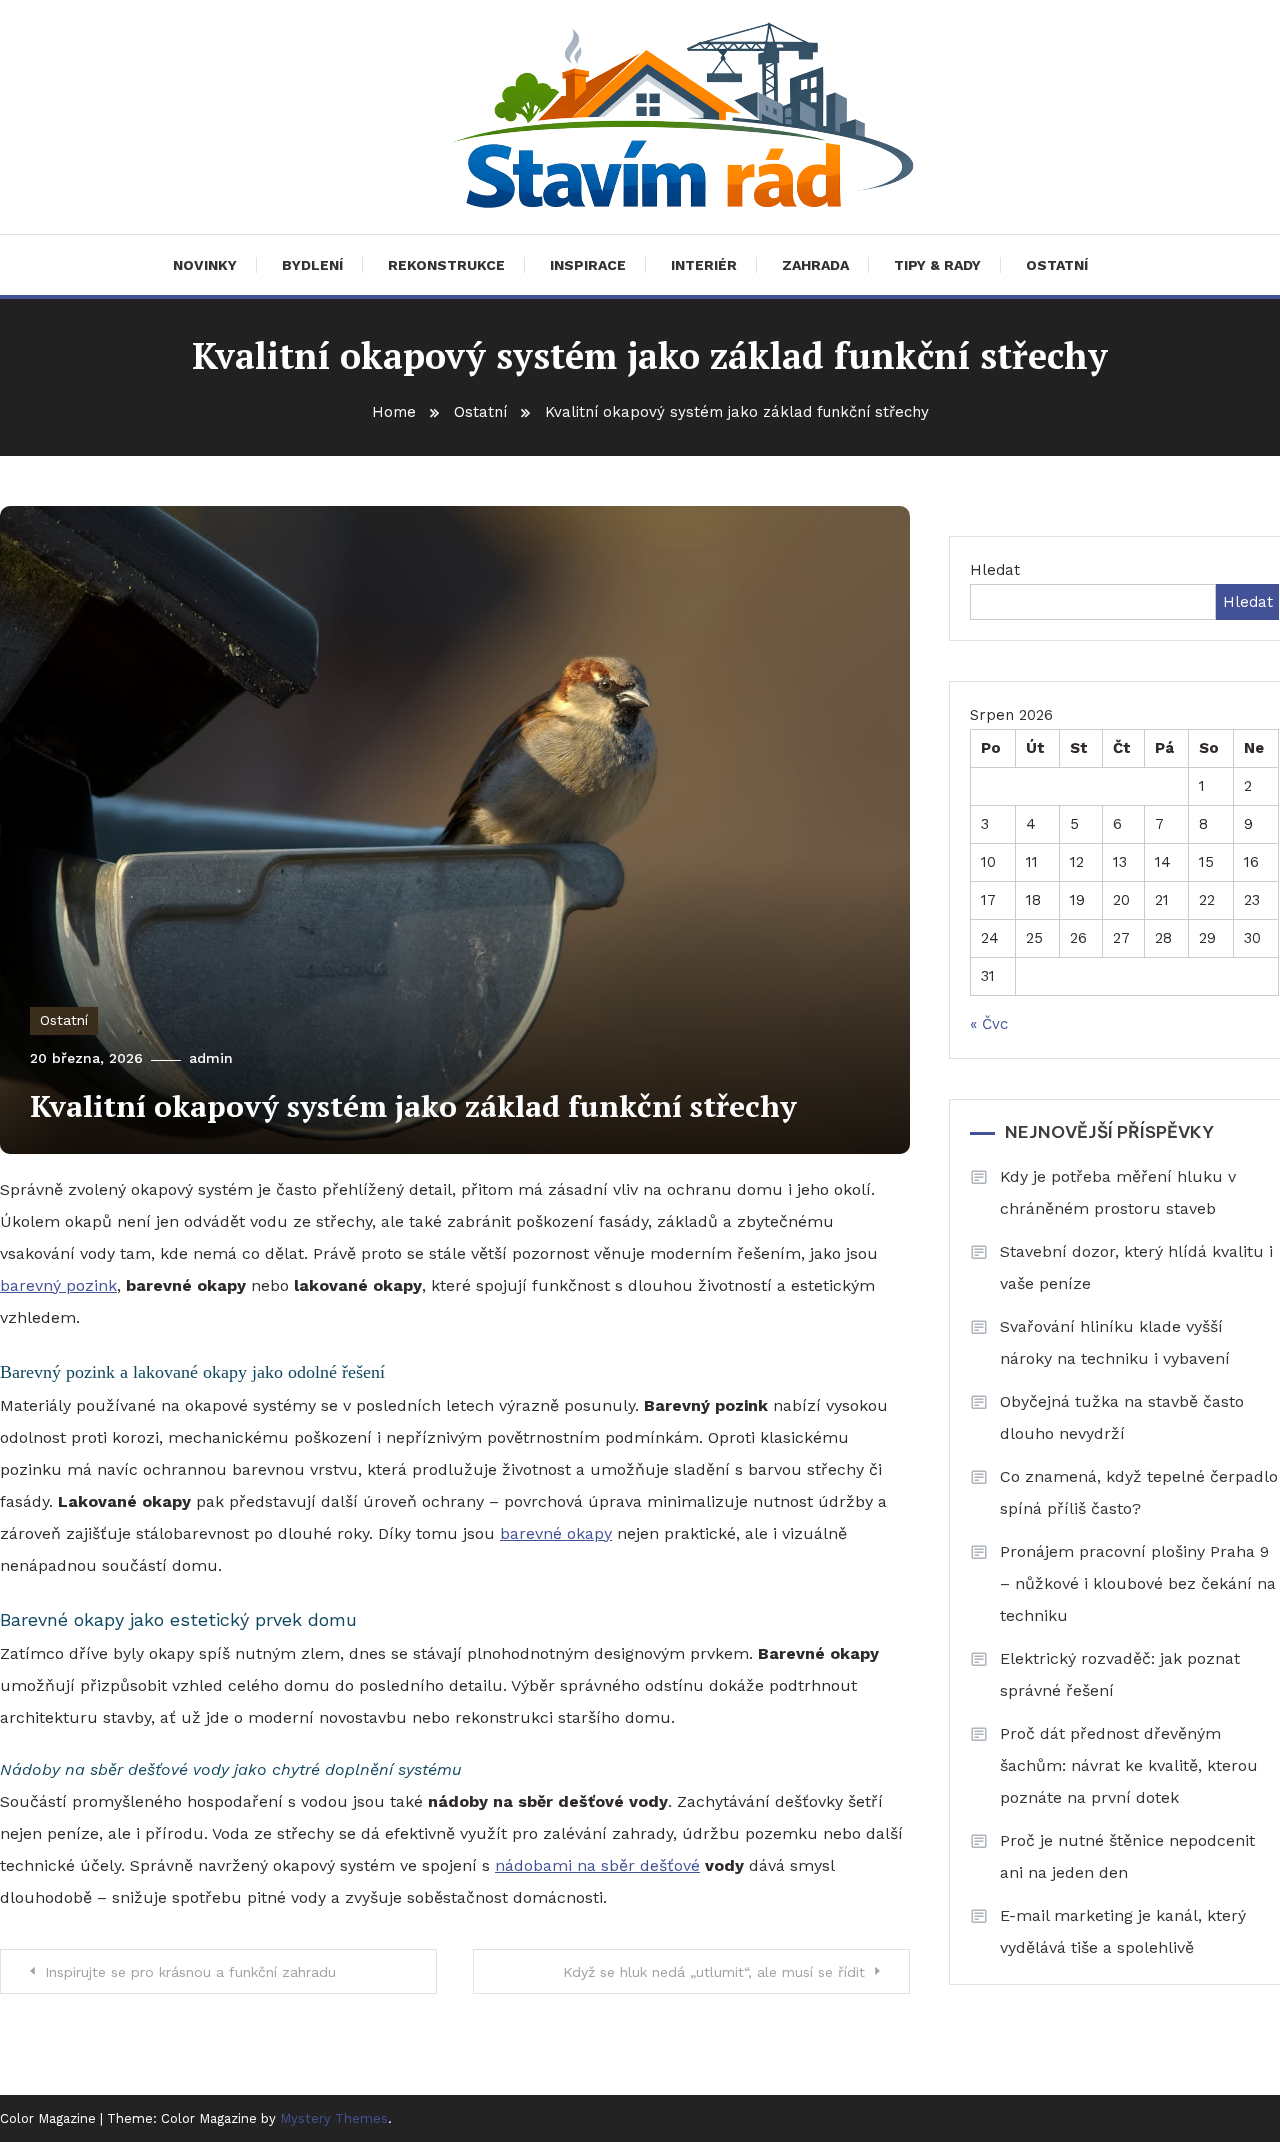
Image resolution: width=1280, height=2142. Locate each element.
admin (211, 1058)
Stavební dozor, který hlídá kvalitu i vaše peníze (1136, 1267)
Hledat (995, 570)
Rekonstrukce (446, 265)
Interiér (704, 265)
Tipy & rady (937, 265)
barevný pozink (58, 1285)
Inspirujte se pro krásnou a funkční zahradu (190, 1972)
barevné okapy (556, 1533)
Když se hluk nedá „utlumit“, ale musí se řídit (714, 1972)
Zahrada (815, 265)
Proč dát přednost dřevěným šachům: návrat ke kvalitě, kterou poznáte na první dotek (1129, 1765)
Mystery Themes (334, 2118)
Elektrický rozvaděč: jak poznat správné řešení (1120, 1674)
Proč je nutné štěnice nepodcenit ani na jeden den (1127, 1856)
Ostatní (1057, 265)
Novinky (205, 265)
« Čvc (989, 1024)
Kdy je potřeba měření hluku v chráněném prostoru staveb (1118, 1192)
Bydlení (312, 265)
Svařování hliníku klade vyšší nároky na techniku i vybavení (1115, 1342)
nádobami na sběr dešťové (597, 1865)
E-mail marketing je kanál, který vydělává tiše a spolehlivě (1123, 1931)
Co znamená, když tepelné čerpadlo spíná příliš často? (1139, 1492)
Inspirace (588, 265)
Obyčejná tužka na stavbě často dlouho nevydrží (1122, 1417)
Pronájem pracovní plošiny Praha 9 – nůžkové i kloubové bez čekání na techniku (1138, 1583)
